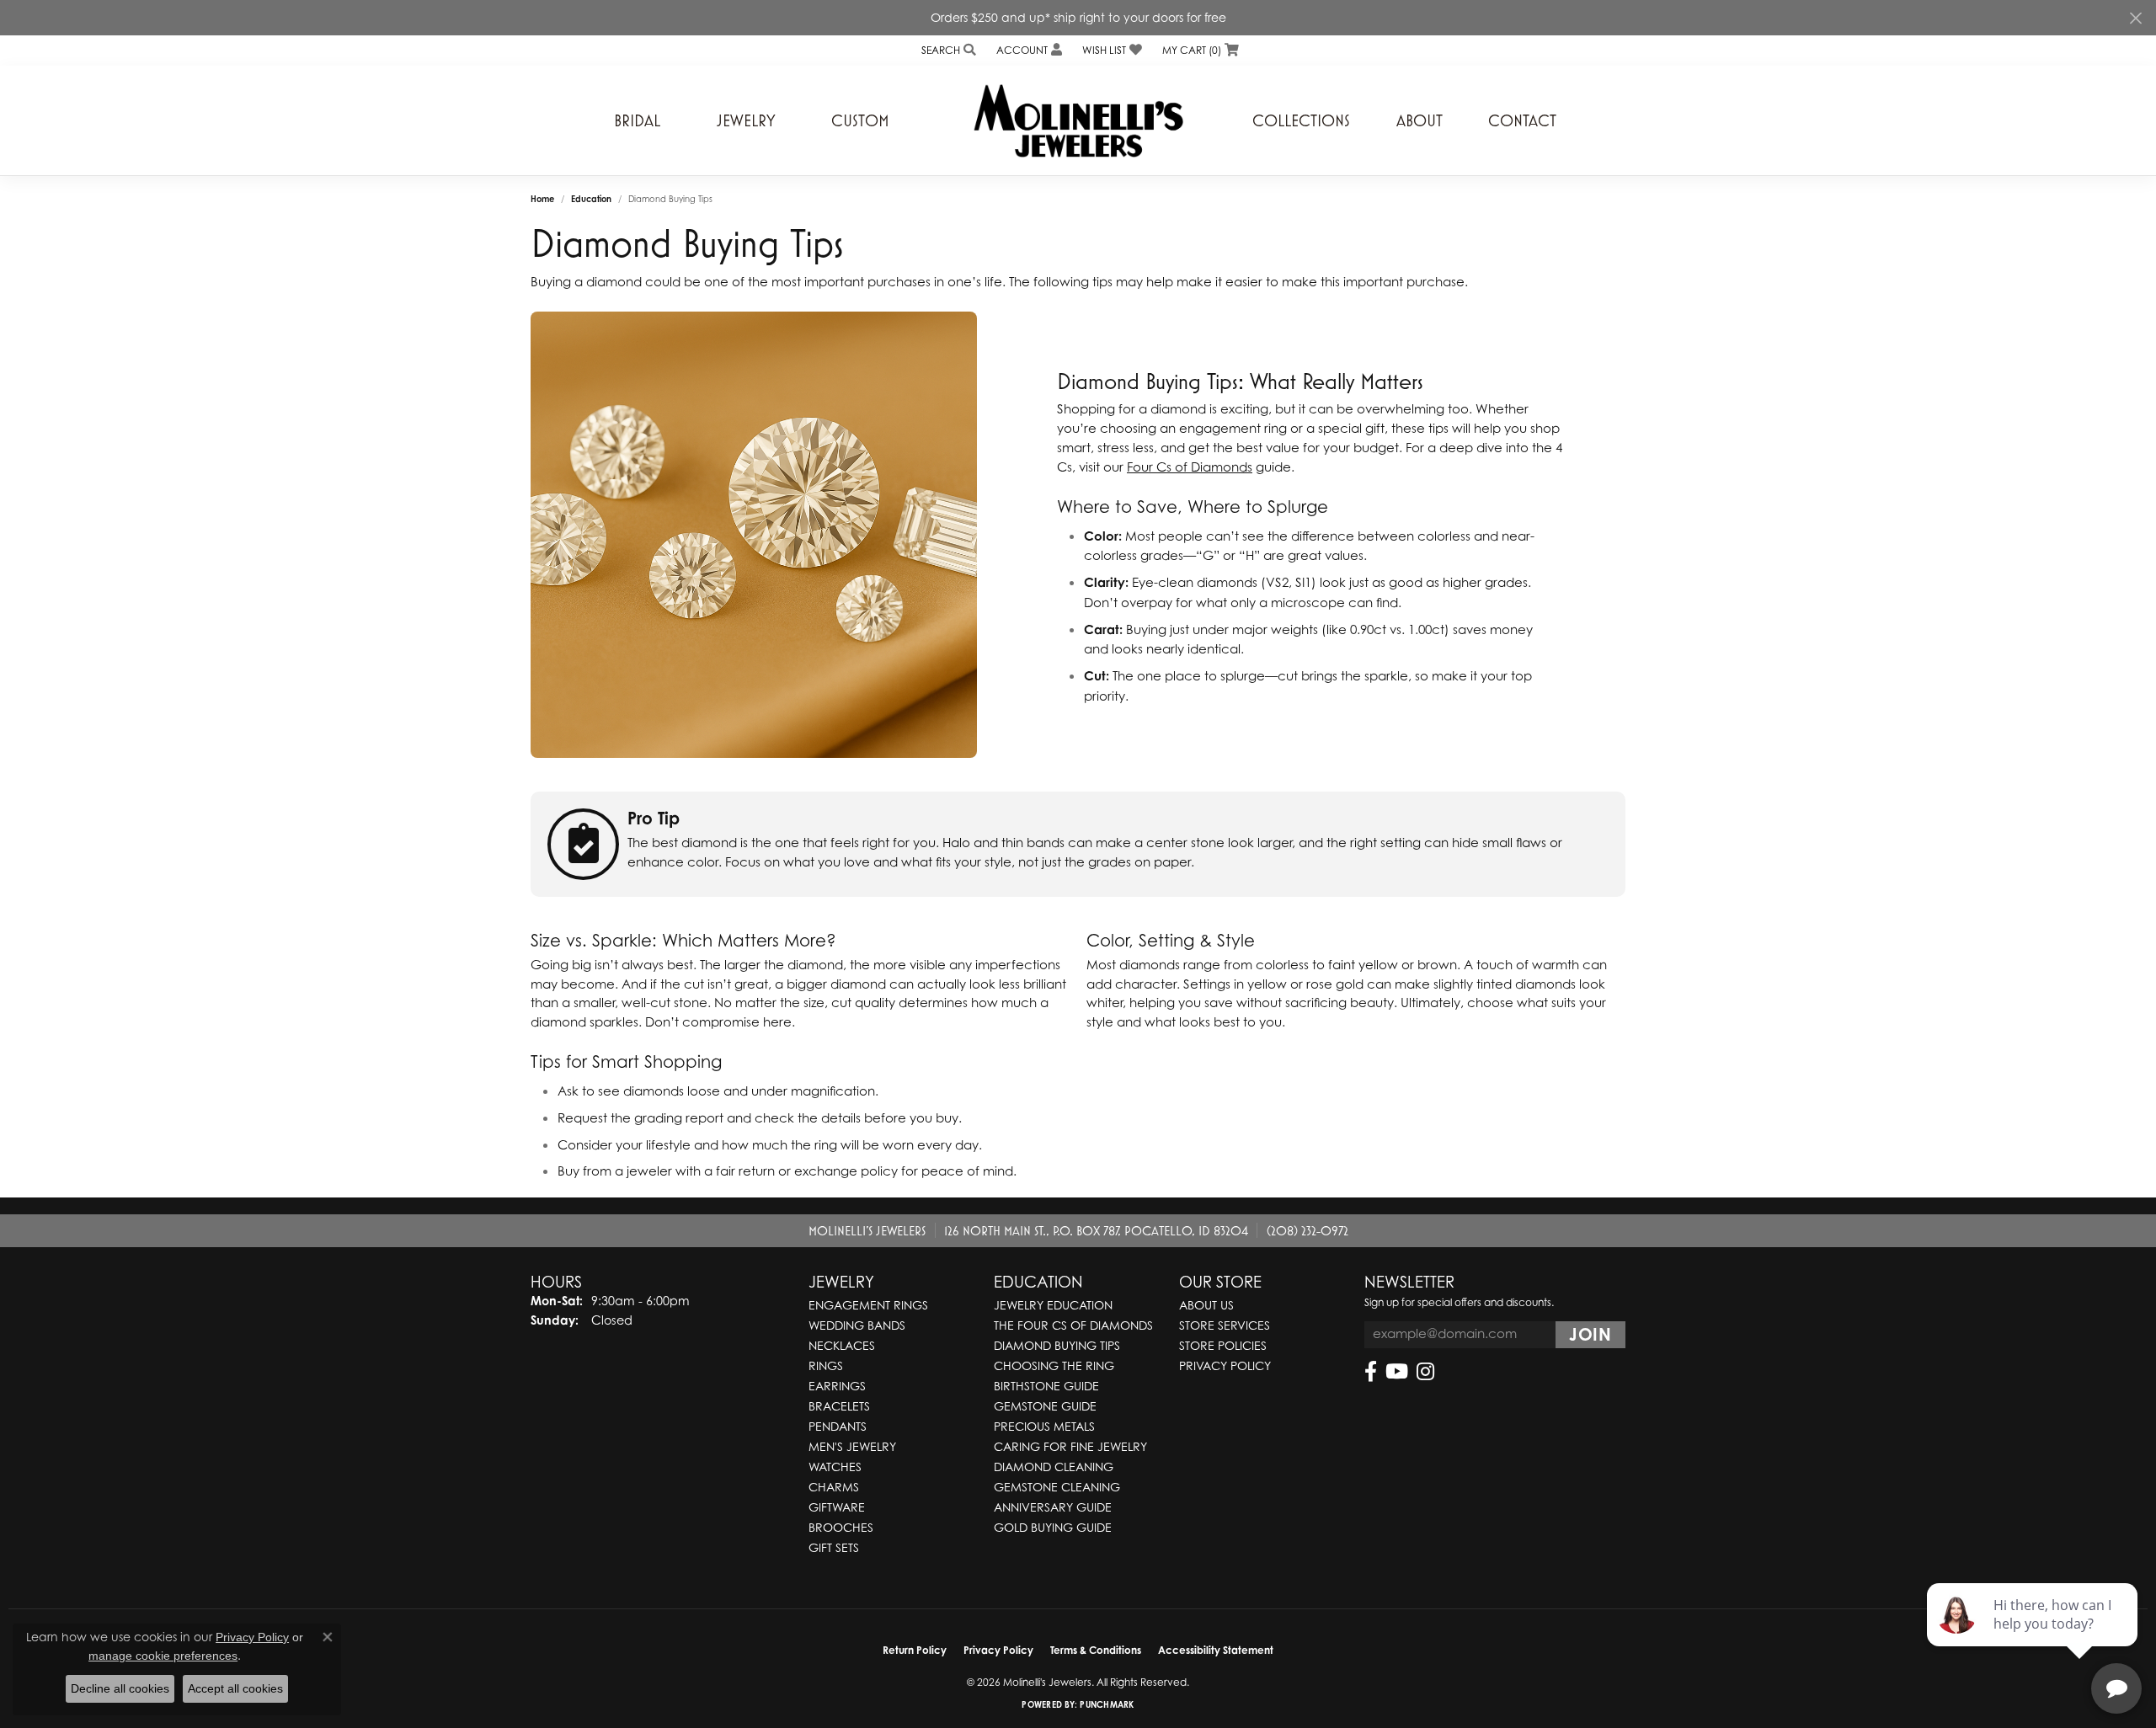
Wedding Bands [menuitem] (857, 1325)
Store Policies (1223, 1345)
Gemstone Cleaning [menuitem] (1057, 1487)
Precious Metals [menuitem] (1044, 1426)
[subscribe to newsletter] (1590, 1335)
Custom (860, 120)
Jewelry (746, 120)
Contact (1522, 120)
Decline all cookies (120, 1688)
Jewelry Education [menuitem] (1053, 1305)
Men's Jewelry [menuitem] (852, 1446)
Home (542, 199)
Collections (1301, 120)
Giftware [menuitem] (837, 1507)
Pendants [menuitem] (838, 1426)
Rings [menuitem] (826, 1365)
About (1420, 120)
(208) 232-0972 (1307, 1230)
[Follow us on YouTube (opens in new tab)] (1397, 1372)
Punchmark (1107, 1704)
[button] (947, 50)
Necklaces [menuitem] (842, 1345)
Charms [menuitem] (834, 1487)
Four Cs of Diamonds (1190, 467)
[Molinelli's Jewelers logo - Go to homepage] (1078, 120)
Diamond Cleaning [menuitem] (1054, 1467)
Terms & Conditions (1096, 1650)
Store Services (1225, 1325)
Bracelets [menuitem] (839, 1406)
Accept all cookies (235, 1688)
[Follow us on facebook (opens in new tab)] (1371, 1372)
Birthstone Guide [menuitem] (1046, 1386)
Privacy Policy (1225, 1365)
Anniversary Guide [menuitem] (1053, 1507)
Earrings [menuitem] (837, 1386)
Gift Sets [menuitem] (834, 1547)
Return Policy (915, 1650)
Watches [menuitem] (835, 1467)
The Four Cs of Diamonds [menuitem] (1073, 1325)
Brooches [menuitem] (841, 1527)
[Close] (2135, 18)
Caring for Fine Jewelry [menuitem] (1070, 1446)
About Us (1206, 1305)
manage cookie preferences (163, 1656)
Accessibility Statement (1216, 1650)
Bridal (637, 120)
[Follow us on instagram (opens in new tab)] (1425, 1372)
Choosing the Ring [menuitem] (1054, 1365)
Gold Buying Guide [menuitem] (1053, 1527)
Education (591, 199)
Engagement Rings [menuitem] (868, 1305)
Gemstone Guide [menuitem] (1045, 1406)
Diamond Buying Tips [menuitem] (1057, 1345)
